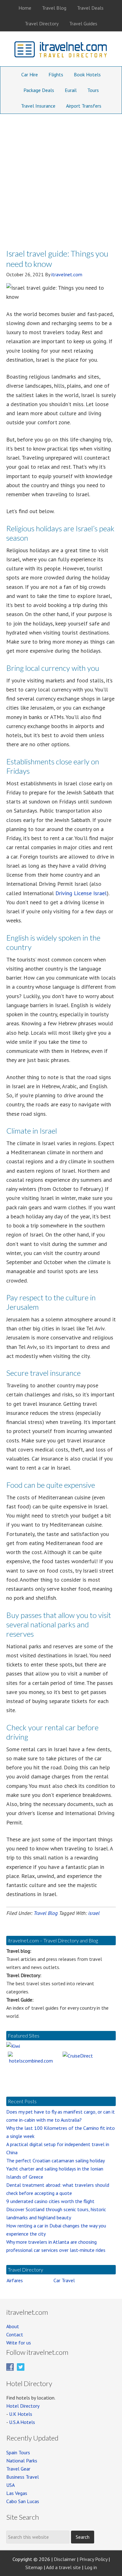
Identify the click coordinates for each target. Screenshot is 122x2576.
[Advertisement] (61, 178)
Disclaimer (65, 2559)
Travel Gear (18, 2469)
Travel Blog (46, 1913)
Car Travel (64, 2280)
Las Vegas (17, 2493)
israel (94, 1913)
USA (10, 2485)
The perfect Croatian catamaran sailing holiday (56, 2160)
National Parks (22, 2461)
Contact (15, 2334)
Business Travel (23, 2477)
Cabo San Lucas (23, 2501)
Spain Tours (18, 2452)
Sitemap (34, 2567)
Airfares (15, 2280)
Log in (91, 2567)
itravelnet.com (61, 51)
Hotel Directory (23, 2406)
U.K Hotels (21, 2414)
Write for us (19, 2343)
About (13, 2326)
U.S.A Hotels (22, 2422)
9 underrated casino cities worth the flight (50, 2201)
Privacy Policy (93, 2559)
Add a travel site (63, 2567)
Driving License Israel (81, 893)
